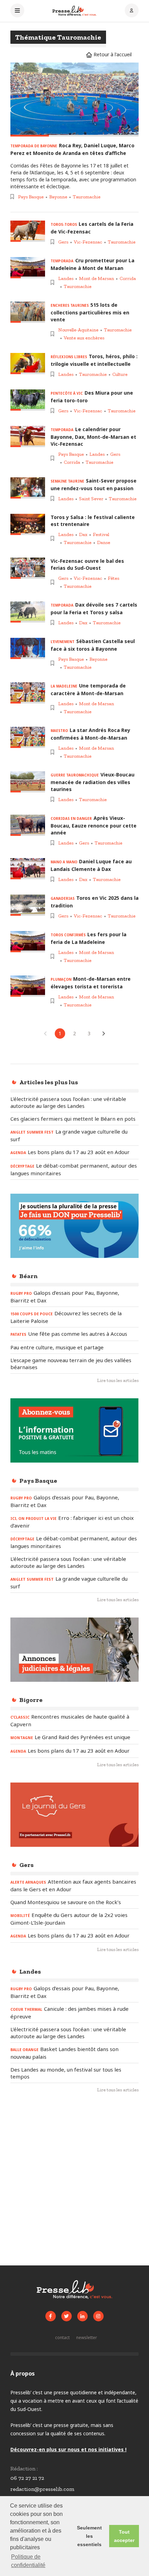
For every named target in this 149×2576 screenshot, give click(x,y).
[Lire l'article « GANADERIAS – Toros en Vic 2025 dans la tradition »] (28, 905)
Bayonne (58, 197)
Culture (120, 374)
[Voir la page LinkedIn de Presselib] (82, 2316)
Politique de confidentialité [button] (28, 2561)
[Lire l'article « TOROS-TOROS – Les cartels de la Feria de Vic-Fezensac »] (28, 231)
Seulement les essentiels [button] (89, 2536)
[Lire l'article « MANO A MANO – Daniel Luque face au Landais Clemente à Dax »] (28, 869)
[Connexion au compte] (132, 11)
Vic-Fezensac (88, 242)
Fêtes (113, 578)
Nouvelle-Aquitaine (78, 330)
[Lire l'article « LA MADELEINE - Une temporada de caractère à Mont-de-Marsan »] (28, 693)
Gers (63, 242)
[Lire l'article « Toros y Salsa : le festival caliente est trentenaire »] (28, 524)
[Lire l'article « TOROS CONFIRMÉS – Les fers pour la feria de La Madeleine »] (28, 942)
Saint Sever (91, 499)
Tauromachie (87, 197)
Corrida (128, 278)
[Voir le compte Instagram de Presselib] (98, 2316)
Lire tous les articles (118, 1380)
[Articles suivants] (104, 1034)
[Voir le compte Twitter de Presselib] (67, 2316)
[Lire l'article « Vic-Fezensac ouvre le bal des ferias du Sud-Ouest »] (28, 568)
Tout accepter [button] (124, 2536)
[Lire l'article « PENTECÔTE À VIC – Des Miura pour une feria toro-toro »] (28, 400)
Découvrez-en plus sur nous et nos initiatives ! (68, 2449)
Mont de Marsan (97, 278)
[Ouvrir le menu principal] (17, 11)
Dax (83, 534)
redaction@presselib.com (42, 2489)
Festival (101, 534)
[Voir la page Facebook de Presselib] (51, 2316)
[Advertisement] (74, 2182)
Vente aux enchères (84, 338)
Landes (66, 278)
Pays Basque (31, 197)
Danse (104, 542)
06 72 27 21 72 (27, 2478)
